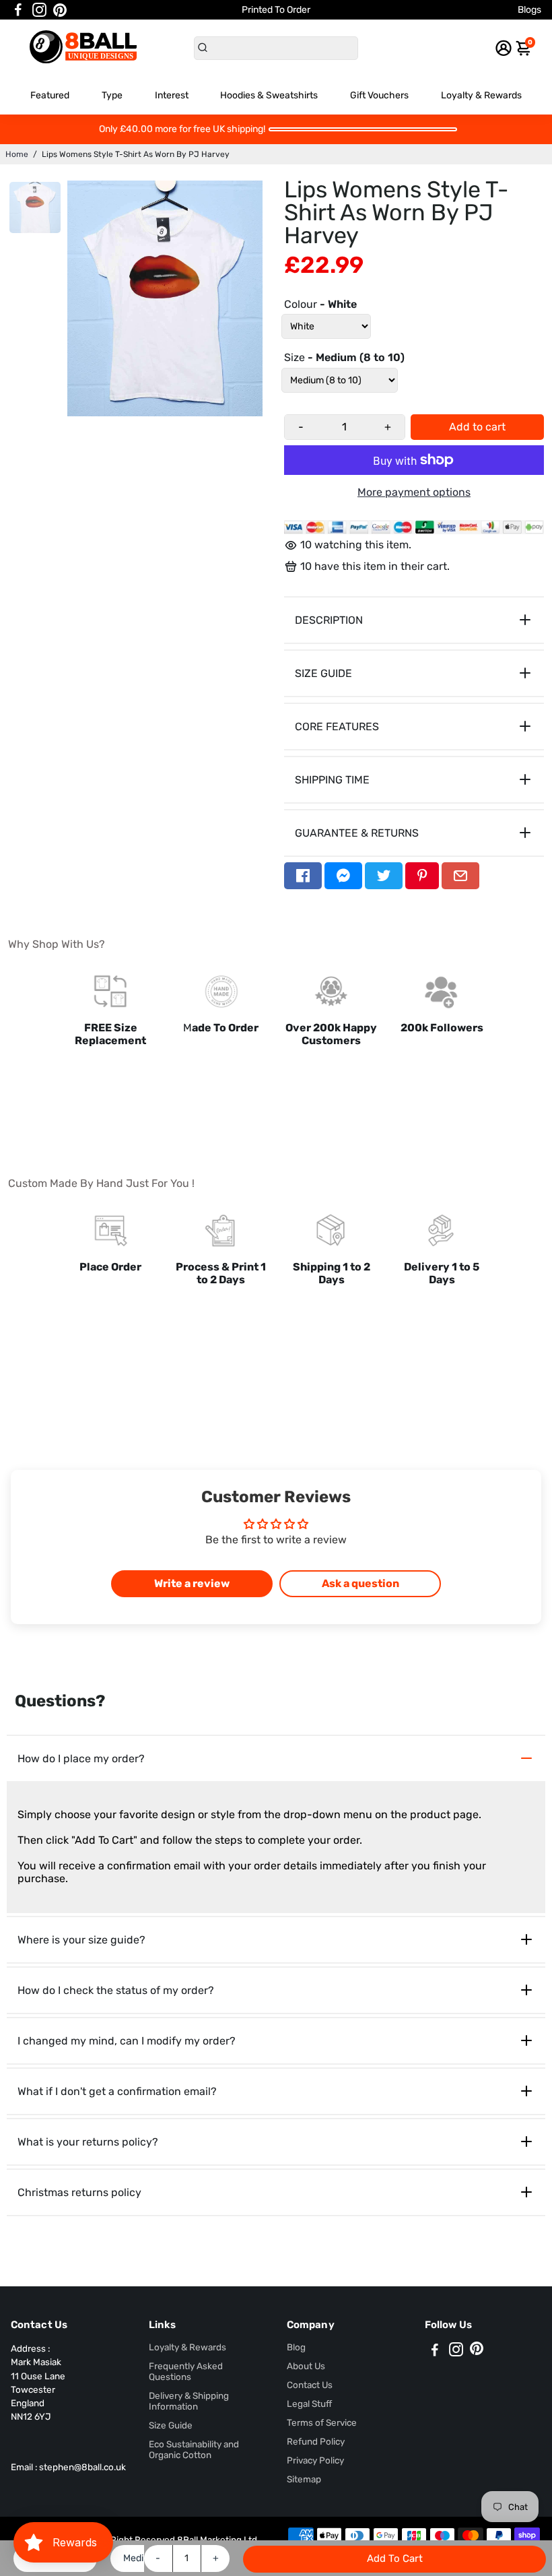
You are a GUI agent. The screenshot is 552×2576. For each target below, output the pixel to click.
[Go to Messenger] (343, 876)
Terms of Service (322, 2422)
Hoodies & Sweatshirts (269, 95)
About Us (306, 2366)
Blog (296, 2347)
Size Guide (171, 2425)
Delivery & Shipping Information (189, 2401)
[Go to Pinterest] (60, 10)
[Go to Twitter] (384, 876)
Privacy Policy (315, 2460)
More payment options (414, 492)
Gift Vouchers (379, 95)
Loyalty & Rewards (481, 95)
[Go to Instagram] (39, 10)
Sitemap (304, 2479)
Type (112, 95)
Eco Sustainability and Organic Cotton (194, 2449)
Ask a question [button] (360, 1583)
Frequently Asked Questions (186, 2371)
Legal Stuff (309, 2404)
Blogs (529, 10)
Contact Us (310, 2385)
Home (17, 154)
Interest (172, 95)
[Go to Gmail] (460, 876)
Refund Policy (316, 2441)
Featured (50, 95)
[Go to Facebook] (18, 10)
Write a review (192, 1583)
